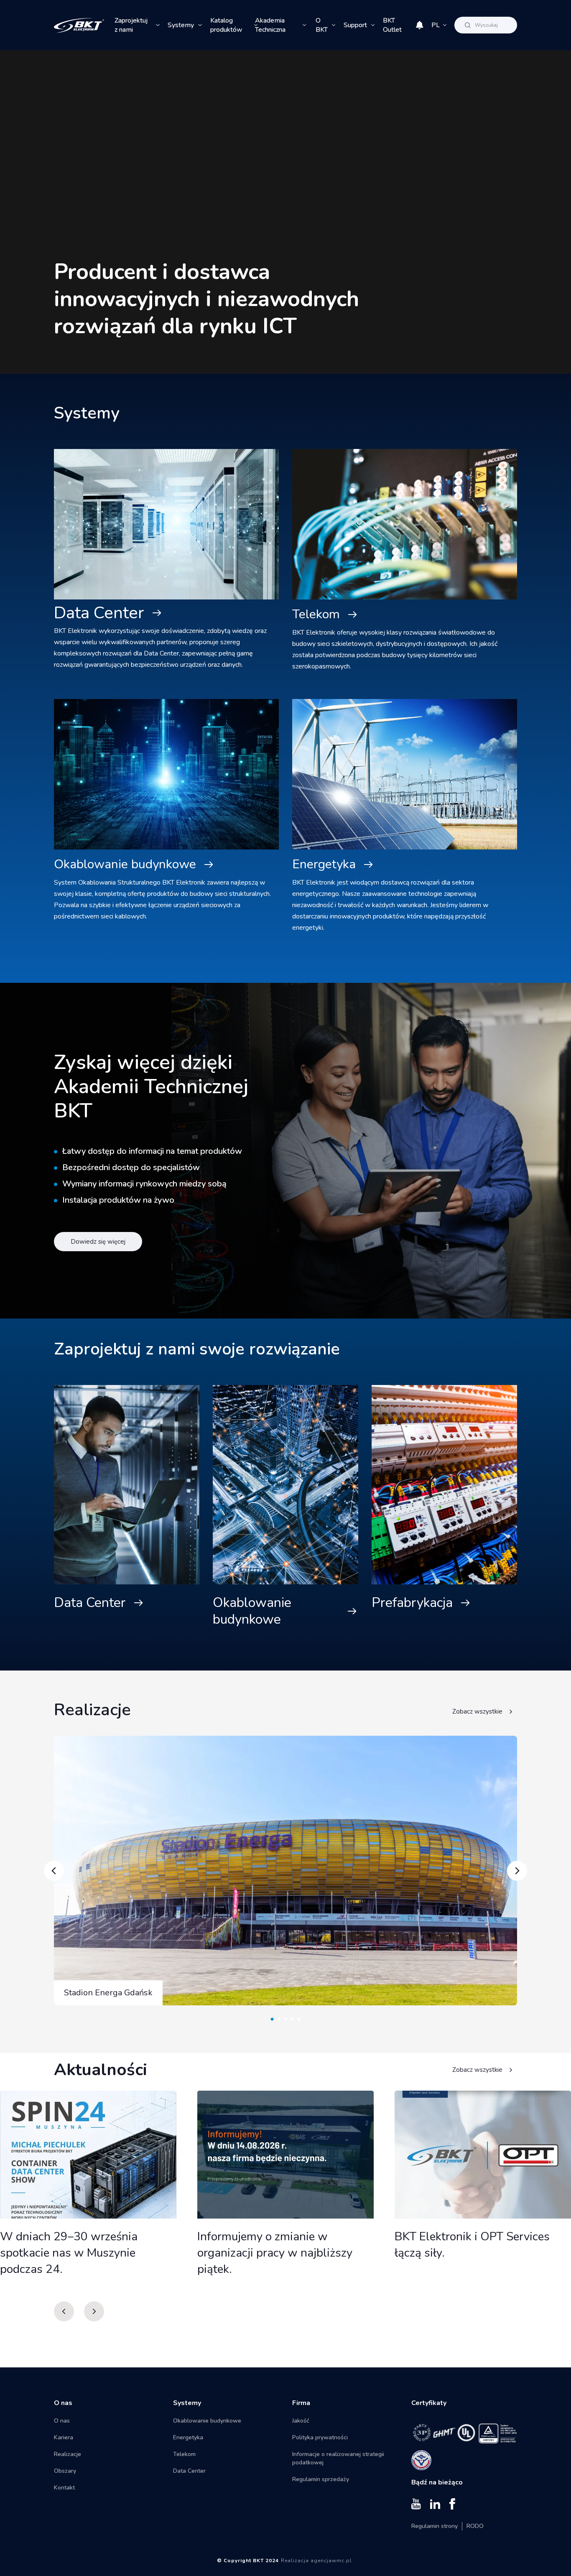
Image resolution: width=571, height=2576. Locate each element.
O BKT (322, 25)
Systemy (181, 25)
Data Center (99, 613)
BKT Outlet (392, 25)
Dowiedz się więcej (98, 1242)
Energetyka (324, 864)
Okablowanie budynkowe (125, 864)
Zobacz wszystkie (477, 1711)
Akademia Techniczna (270, 25)
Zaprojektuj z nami (131, 25)
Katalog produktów (226, 25)
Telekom (316, 614)
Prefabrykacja (412, 1603)
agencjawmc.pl (331, 2561)
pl (436, 25)
